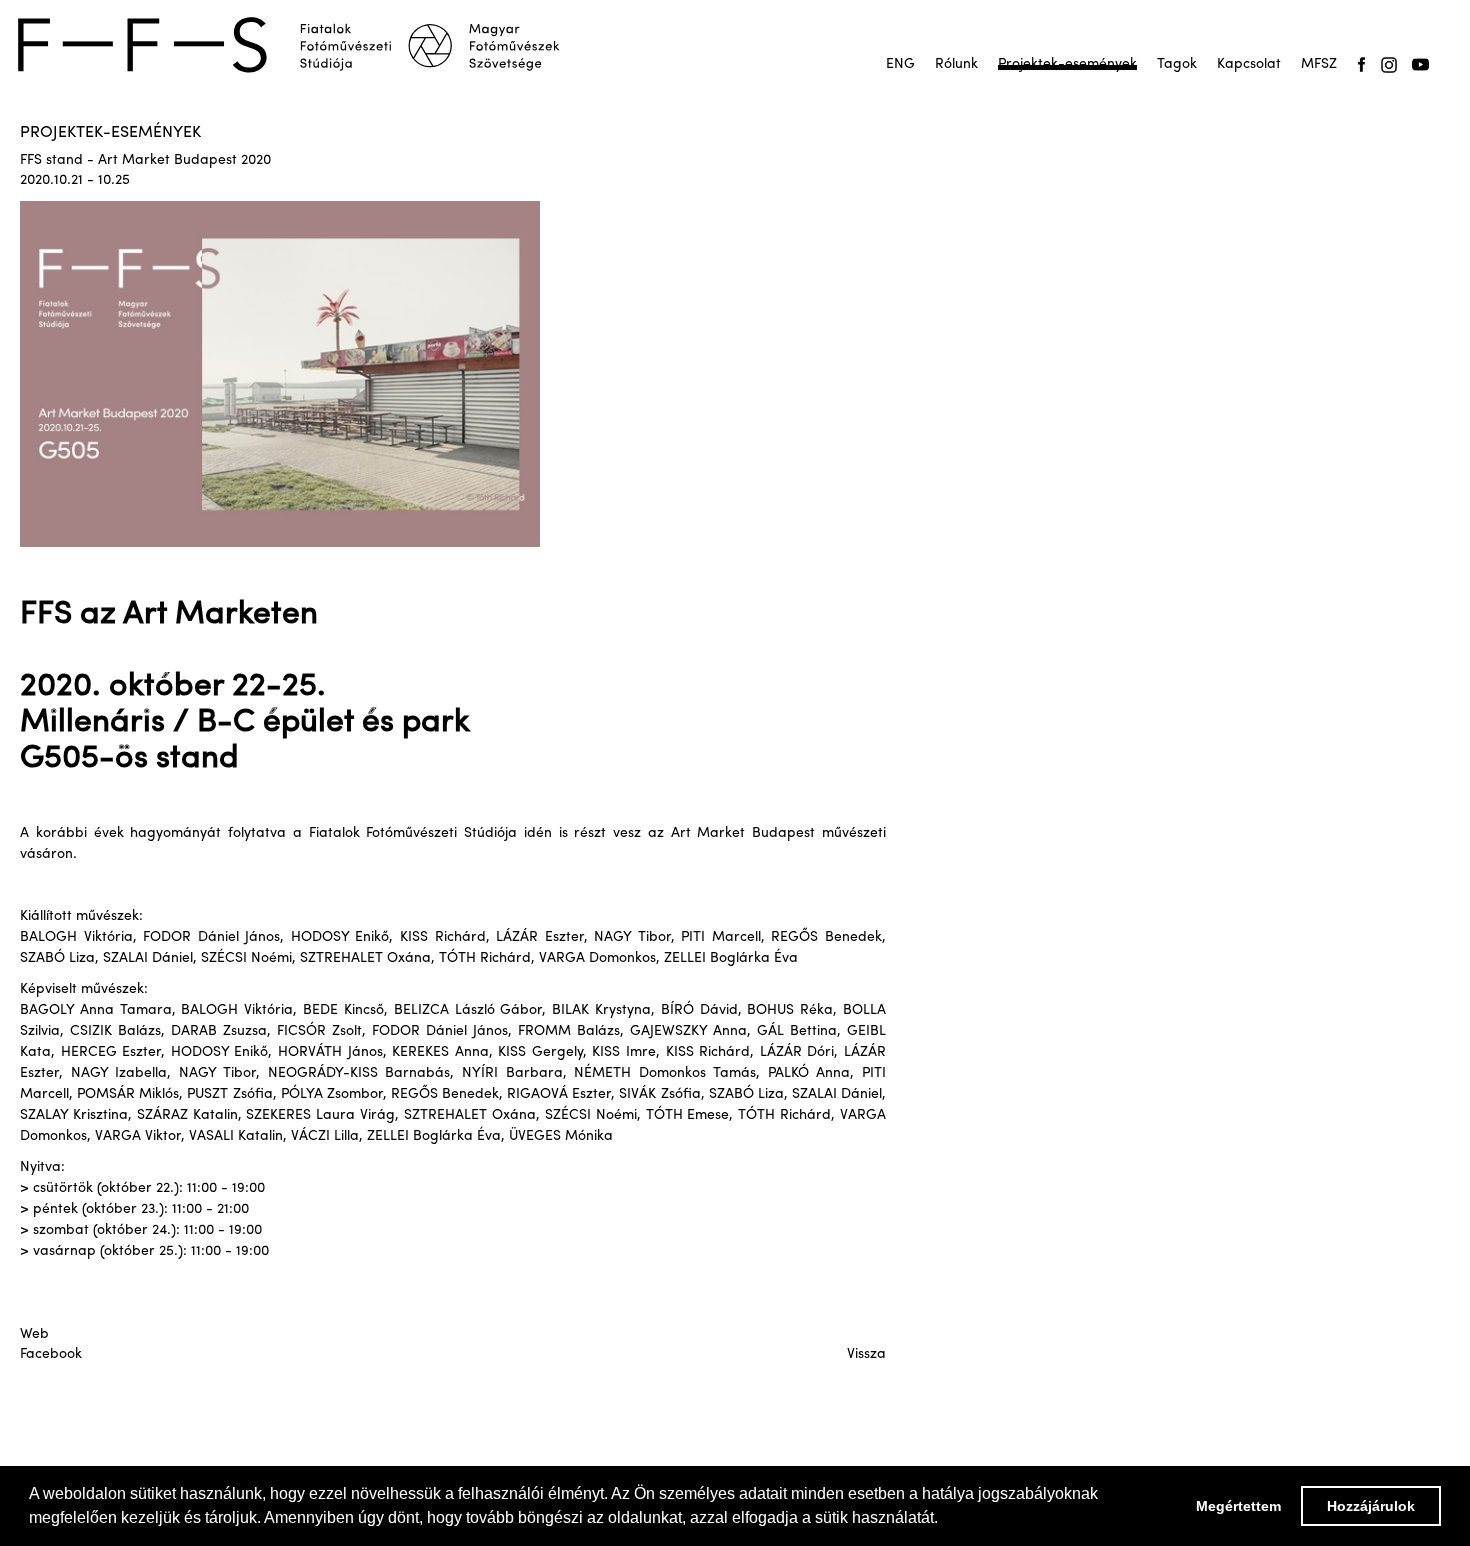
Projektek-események (1067, 64)
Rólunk (956, 64)
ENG (900, 64)
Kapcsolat (1249, 64)
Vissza (866, 1354)
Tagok (1177, 64)
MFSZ (1319, 64)
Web (34, 1334)
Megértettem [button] (1238, 1506)
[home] (302, 45)
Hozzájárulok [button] (1371, 1506)
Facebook (51, 1354)
